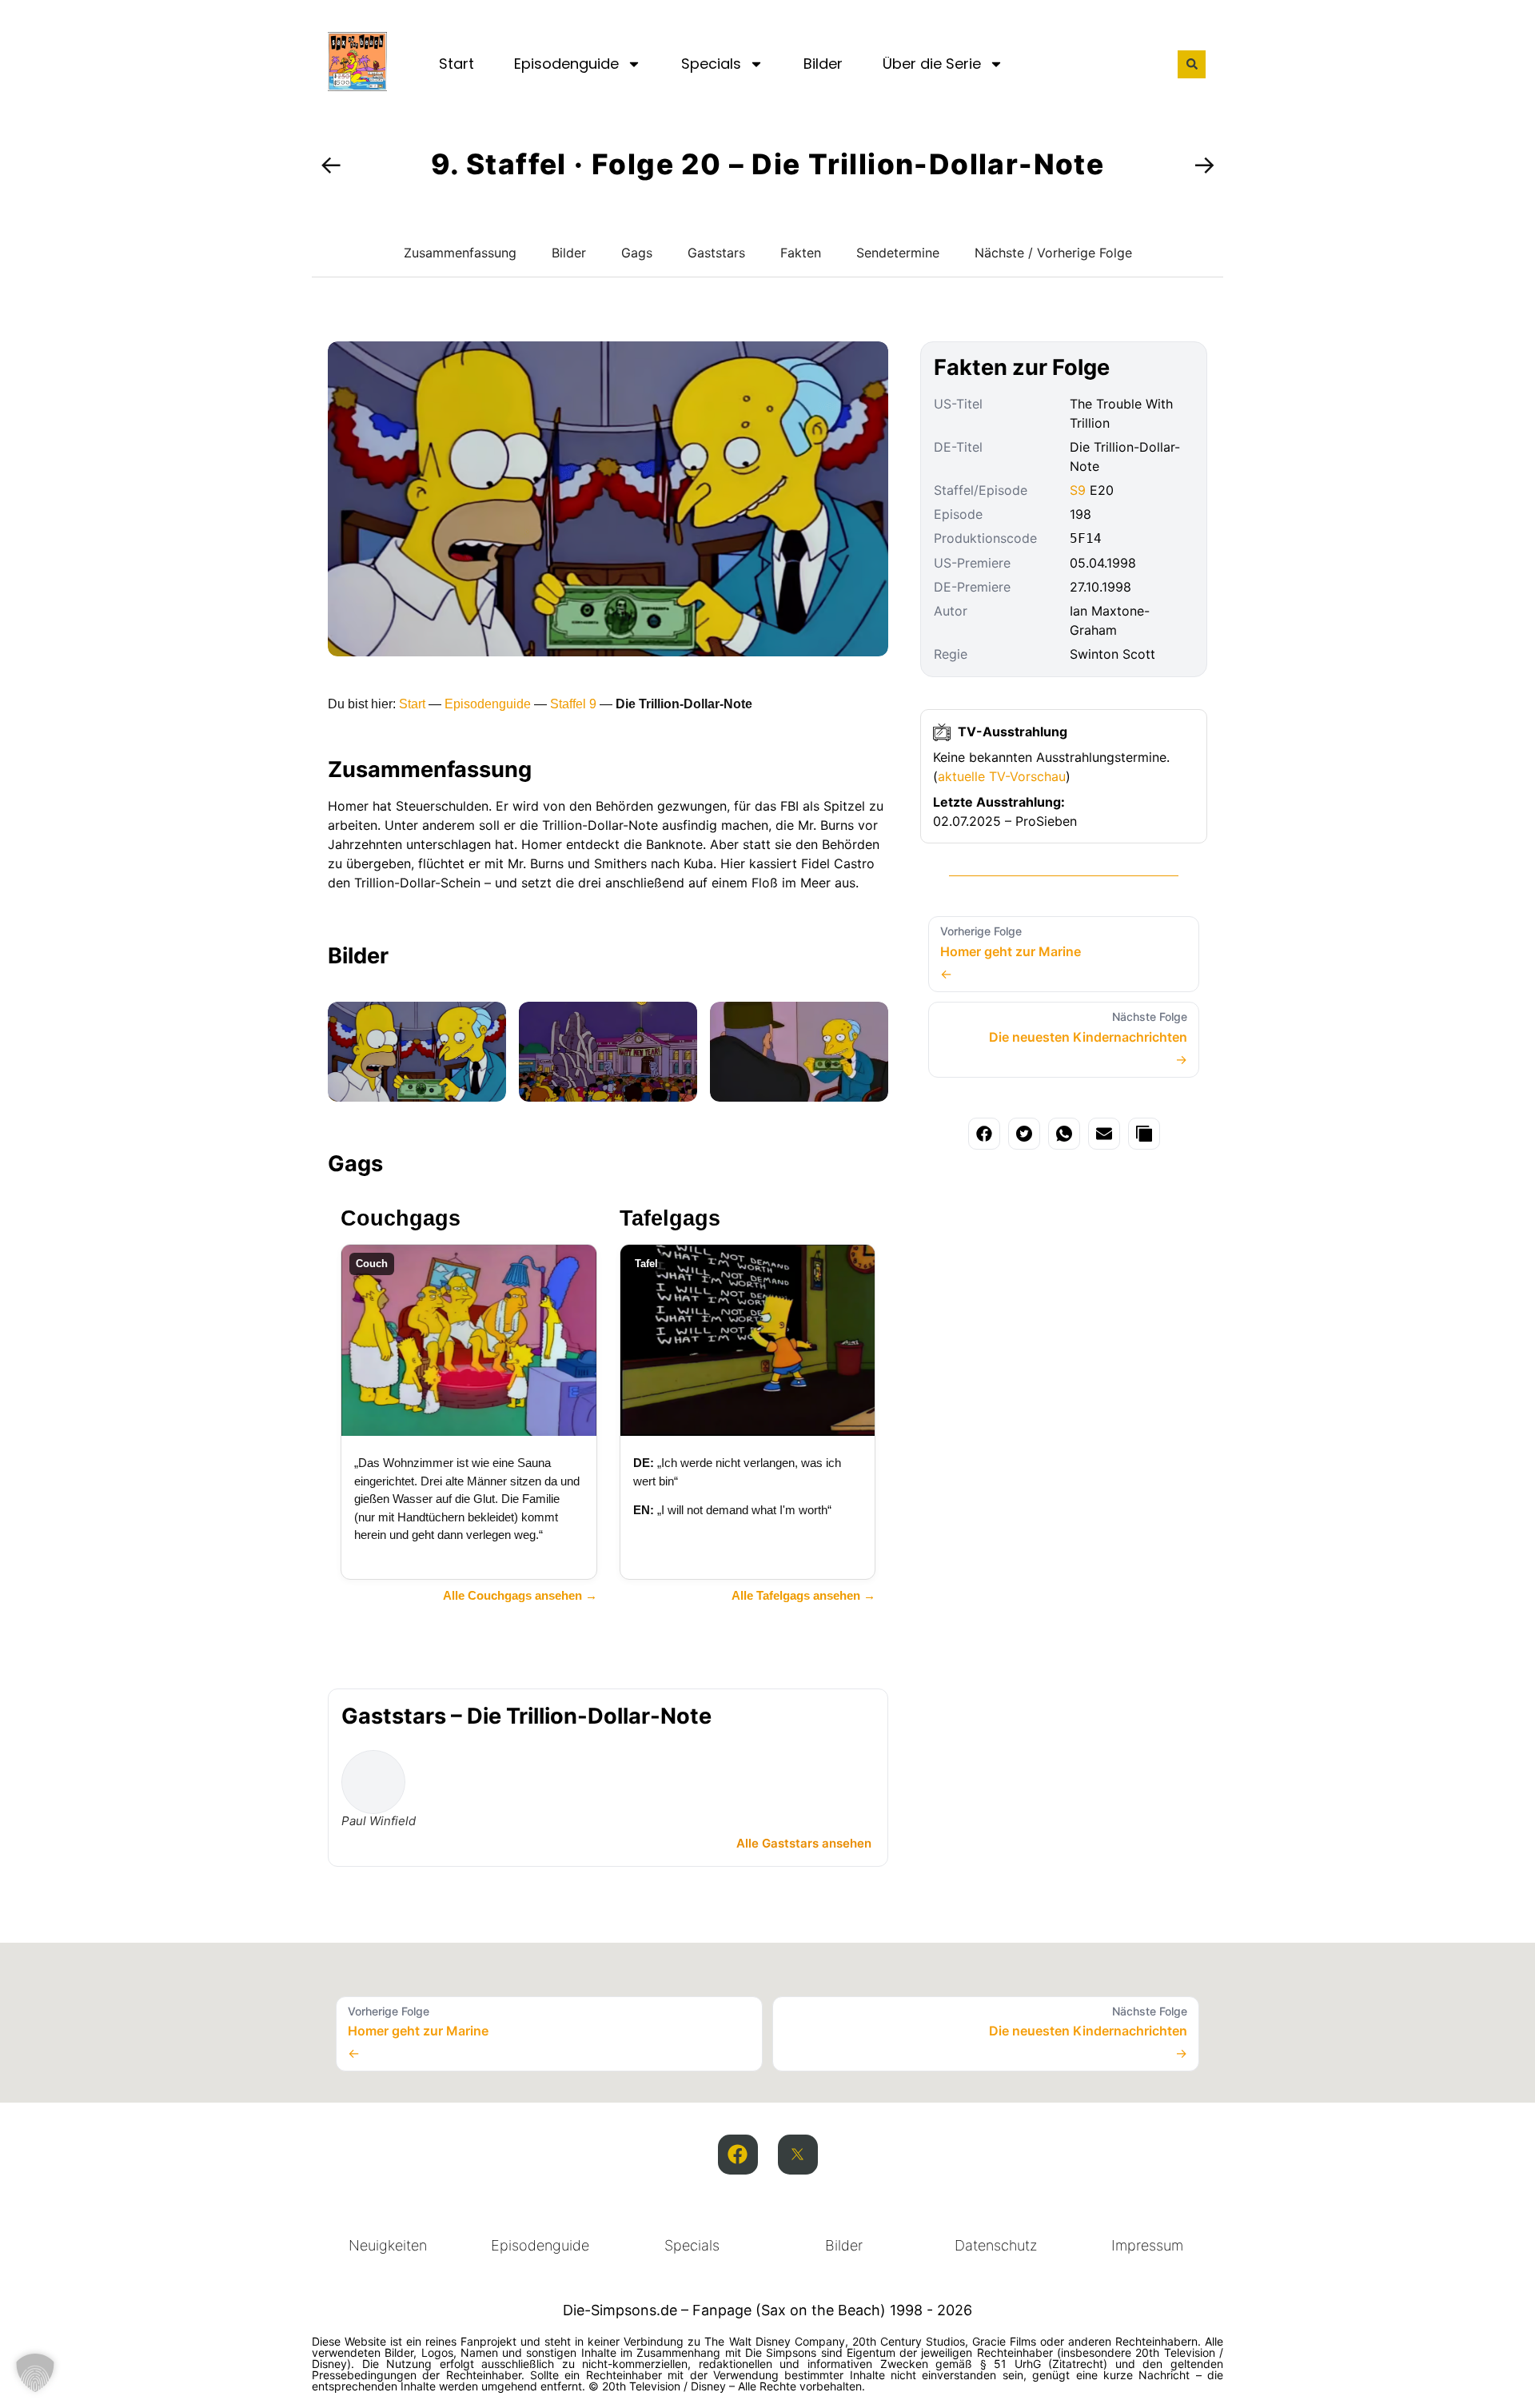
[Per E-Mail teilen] (1104, 1134)
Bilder (823, 64)
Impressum (1147, 2245)
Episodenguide (566, 64)
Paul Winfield (379, 1821)
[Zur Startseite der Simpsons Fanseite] (357, 86)
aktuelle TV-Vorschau (1002, 776)
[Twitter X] (798, 2155)
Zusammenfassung (460, 253)
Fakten (801, 253)
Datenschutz (996, 2245)
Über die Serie (932, 64)
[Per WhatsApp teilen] (1064, 1134)
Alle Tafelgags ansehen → (803, 1595)
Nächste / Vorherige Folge (1053, 253)
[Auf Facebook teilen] (984, 1134)
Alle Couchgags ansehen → (520, 1595)
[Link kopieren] (1144, 1134)
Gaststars (716, 253)
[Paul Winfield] (373, 1782)
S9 (1078, 490)
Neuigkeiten (388, 2245)
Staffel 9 (573, 704)
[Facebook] (738, 2155)
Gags (637, 253)
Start (457, 64)
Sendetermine (898, 253)
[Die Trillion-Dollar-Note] (417, 1052)
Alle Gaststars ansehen (804, 1843)
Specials (711, 64)
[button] (1192, 64)
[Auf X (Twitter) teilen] (1024, 1134)
